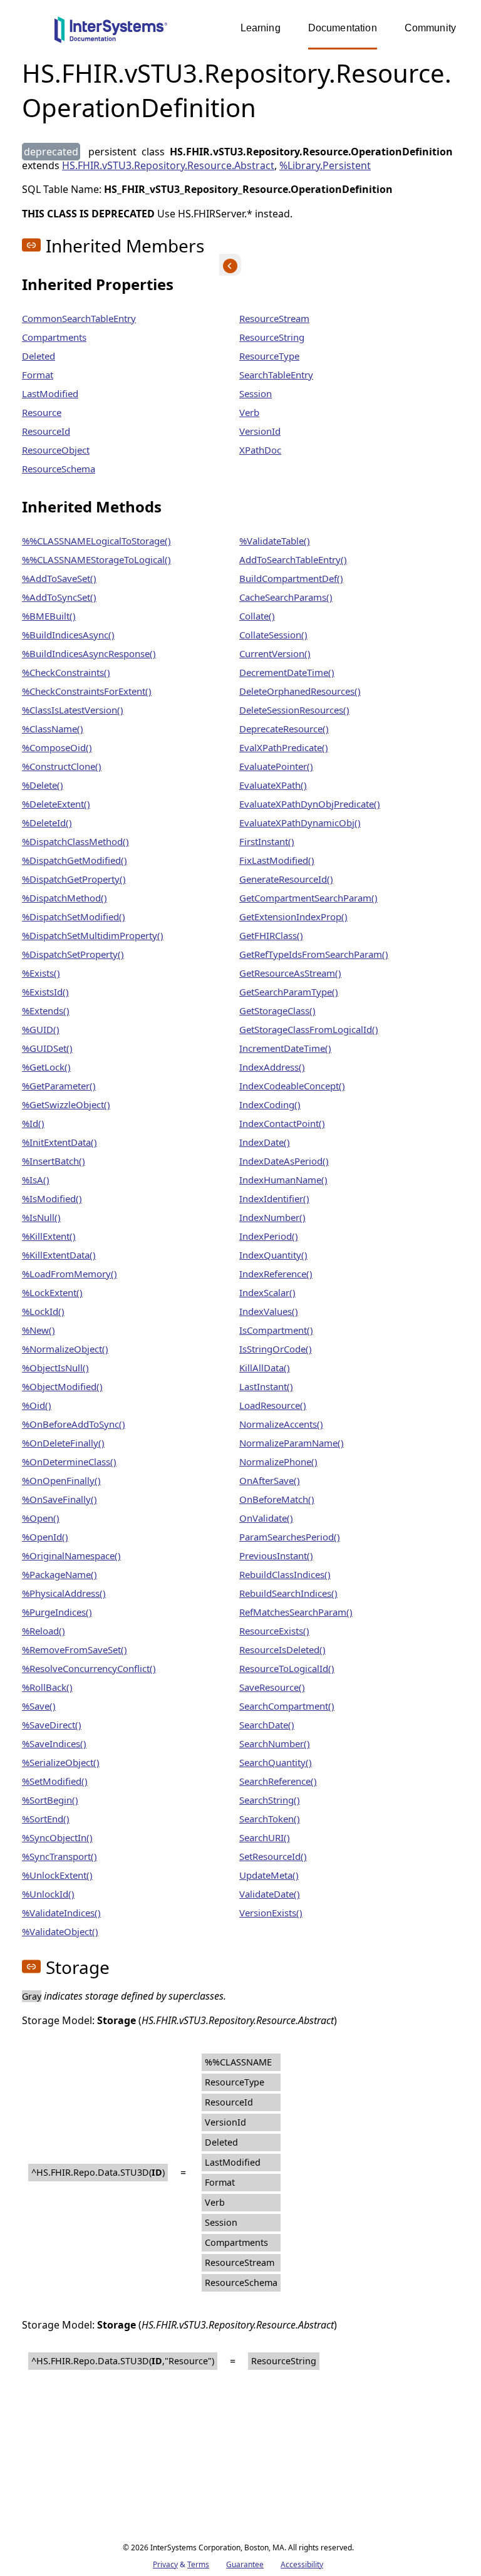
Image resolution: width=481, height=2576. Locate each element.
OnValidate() (266, 1518)
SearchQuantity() (276, 1762)
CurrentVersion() (275, 653)
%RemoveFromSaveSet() (75, 1649)
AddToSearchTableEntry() (293, 559)
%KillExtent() (49, 1236)
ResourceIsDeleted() (282, 1649)
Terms (198, 2564)
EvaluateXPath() (273, 785)
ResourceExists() (274, 1631)
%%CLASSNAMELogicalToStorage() (96, 541)
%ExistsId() (45, 992)
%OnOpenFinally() (61, 1480)
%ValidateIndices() (61, 1913)
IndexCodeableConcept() (292, 1086)
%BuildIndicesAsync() (68, 635)
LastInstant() (266, 1386)
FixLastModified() (277, 860)
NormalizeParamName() (292, 1443)
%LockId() (43, 1311)
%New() (39, 1330)
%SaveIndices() (54, 1743)
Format (38, 375)
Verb (249, 412)
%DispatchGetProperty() (74, 879)
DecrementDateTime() (287, 672)
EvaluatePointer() (276, 766)
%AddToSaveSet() (59, 578)
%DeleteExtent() (56, 804)
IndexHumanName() (283, 1180)
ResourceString (272, 337)
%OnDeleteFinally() (63, 1443)
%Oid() (37, 1405)
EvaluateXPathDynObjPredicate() (310, 804)
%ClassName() (53, 729)
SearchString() (270, 1800)
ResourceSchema (59, 469)
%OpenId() (45, 1537)
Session (256, 393)
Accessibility (302, 2564)
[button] (31, 245)
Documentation (343, 28)
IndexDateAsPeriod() (284, 1161)
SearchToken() (270, 1819)
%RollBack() (47, 1687)
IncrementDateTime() (285, 1048)
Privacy (165, 2564)
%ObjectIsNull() (55, 1368)
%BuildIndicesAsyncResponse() (89, 653)
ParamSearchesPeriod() (290, 1537)
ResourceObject (56, 450)
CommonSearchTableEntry (79, 318)
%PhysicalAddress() (64, 1593)
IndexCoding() (270, 1104)
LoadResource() (273, 1405)
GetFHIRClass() (271, 935)
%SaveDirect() (52, 1725)
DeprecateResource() (284, 729)
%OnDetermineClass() (69, 1462)
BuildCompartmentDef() (291, 578)
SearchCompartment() (287, 1706)
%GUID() (41, 1029)
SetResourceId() (273, 1856)
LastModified (50, 393)
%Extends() (46, 1010)
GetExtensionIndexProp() (293, 917)
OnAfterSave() (270, 1480)
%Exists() (41, 973)
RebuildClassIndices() (285, 1574)
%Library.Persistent (325, 165)
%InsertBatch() (54, 1161)
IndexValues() (269, 1311)
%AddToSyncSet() (59, 597)
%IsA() (36, 1180)
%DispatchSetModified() (74, 917)
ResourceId (46, 431)
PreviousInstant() (276, 1555)
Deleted (39, 356)
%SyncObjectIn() (57, 1837)
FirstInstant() (267, 841)
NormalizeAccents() (281, 1424)
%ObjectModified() (62, 1386)
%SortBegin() (50, 1800)
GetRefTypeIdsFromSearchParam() (314, 954)
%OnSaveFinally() (59, 1499)
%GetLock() (46, 1067)
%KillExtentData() (59, 1255)
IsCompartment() (276, 1330)
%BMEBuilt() (49, 616)
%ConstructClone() (62, 766)
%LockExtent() (52, 1292)
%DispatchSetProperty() (73, 954)
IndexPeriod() (269, 1236)
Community (430, 28)
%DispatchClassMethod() (75, 841)
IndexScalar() (267, 1292)
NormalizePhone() (278, 1462)
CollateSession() (273, 635)
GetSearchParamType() (289, 992)
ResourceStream (274, 318)
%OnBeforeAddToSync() (74, 1424)
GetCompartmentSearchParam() (308, 898)
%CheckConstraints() (66, 672)
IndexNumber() (272, 1217)
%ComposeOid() (57, 747)
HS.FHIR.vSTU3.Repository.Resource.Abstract (168, 165)
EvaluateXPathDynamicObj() (300, 823)
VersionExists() (271, 1913)
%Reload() (44, 1631)
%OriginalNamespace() (71, 1555)
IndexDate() (265, 1142)
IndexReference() (276, 1274)
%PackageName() (59, 1574)
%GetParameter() (59, 1086)
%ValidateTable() (275, 541)
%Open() (41, 1518)
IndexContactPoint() (282, 1123)
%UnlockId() (48, 1894)
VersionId (260, 431)
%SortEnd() (46, 1819)
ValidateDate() (270, 1894)
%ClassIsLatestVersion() (73, 710)
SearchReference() (278, 1781)
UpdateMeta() (269, 1875)
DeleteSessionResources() (294, 710)
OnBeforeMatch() (277, 1499)
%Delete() (43, 785)
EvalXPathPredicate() (284, 747)
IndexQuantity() (273, 1255)
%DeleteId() (47, 823)
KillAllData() (265, 1368)
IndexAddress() (272, 1067)
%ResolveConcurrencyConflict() (89, 1668)
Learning (261, 28)
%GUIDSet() (47, 1048)
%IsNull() (41, 1217)
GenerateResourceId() (286, 879)
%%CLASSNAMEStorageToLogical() (96, 559)
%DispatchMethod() (65, 898)
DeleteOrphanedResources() (300, 691)
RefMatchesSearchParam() (296, 1612)
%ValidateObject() (60, 1931)
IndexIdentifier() (274, 1198)
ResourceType (269, 356)
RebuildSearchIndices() (288, 1593)
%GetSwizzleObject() (66, 1104)
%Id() (33, 1123)
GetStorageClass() (277, 1010)
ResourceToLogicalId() (287, 1668)
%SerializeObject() (61, 1762)
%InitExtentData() (59, 1142)
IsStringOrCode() (276, 1349)
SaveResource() (272, 1687)
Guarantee (245, 2564)
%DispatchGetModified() (75, 860)
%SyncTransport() (59, 1856)
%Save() (39, 1706)
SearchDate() (267, 1725)
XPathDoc (260, 450)
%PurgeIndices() (57, 1612)
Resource (42, 412)
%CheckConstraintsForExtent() (87, 691)
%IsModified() (52, 1198)
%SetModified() (55, 1781)
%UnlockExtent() (57, 1875)
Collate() (257, 616)
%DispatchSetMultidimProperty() (93, 935)
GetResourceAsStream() (290, 973)
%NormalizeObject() (65, 1349)
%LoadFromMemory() (70, 1274)
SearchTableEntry (276, 375)
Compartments (54, 337)
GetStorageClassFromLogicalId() (309, 1029)
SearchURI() (265, 1837)
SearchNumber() (275, 1743)
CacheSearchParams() (286, 597)
